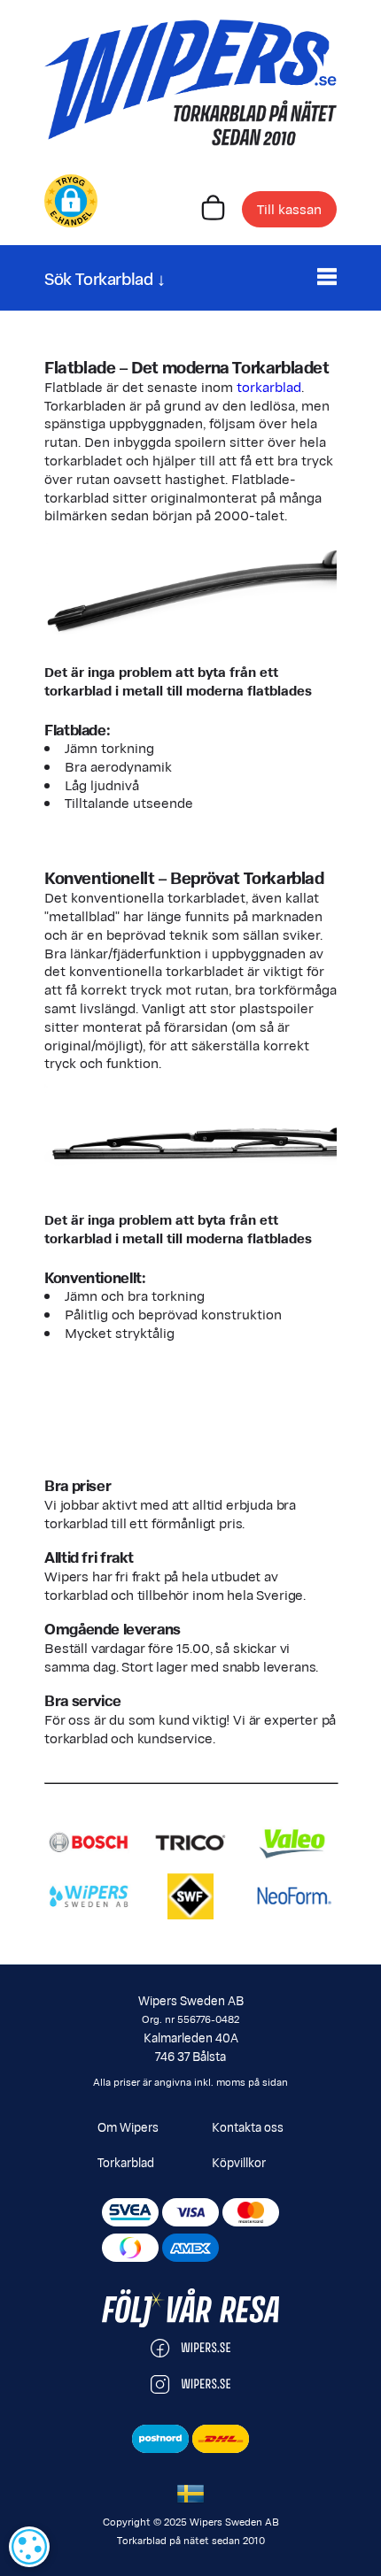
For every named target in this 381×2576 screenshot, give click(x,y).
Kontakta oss (248, 2126)
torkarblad (269, 386)
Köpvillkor (239, 2162)
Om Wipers (128, 2126)
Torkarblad (126, 2162)
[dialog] (29, 2547)
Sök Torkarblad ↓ (105, 277)
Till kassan (289, 208)
